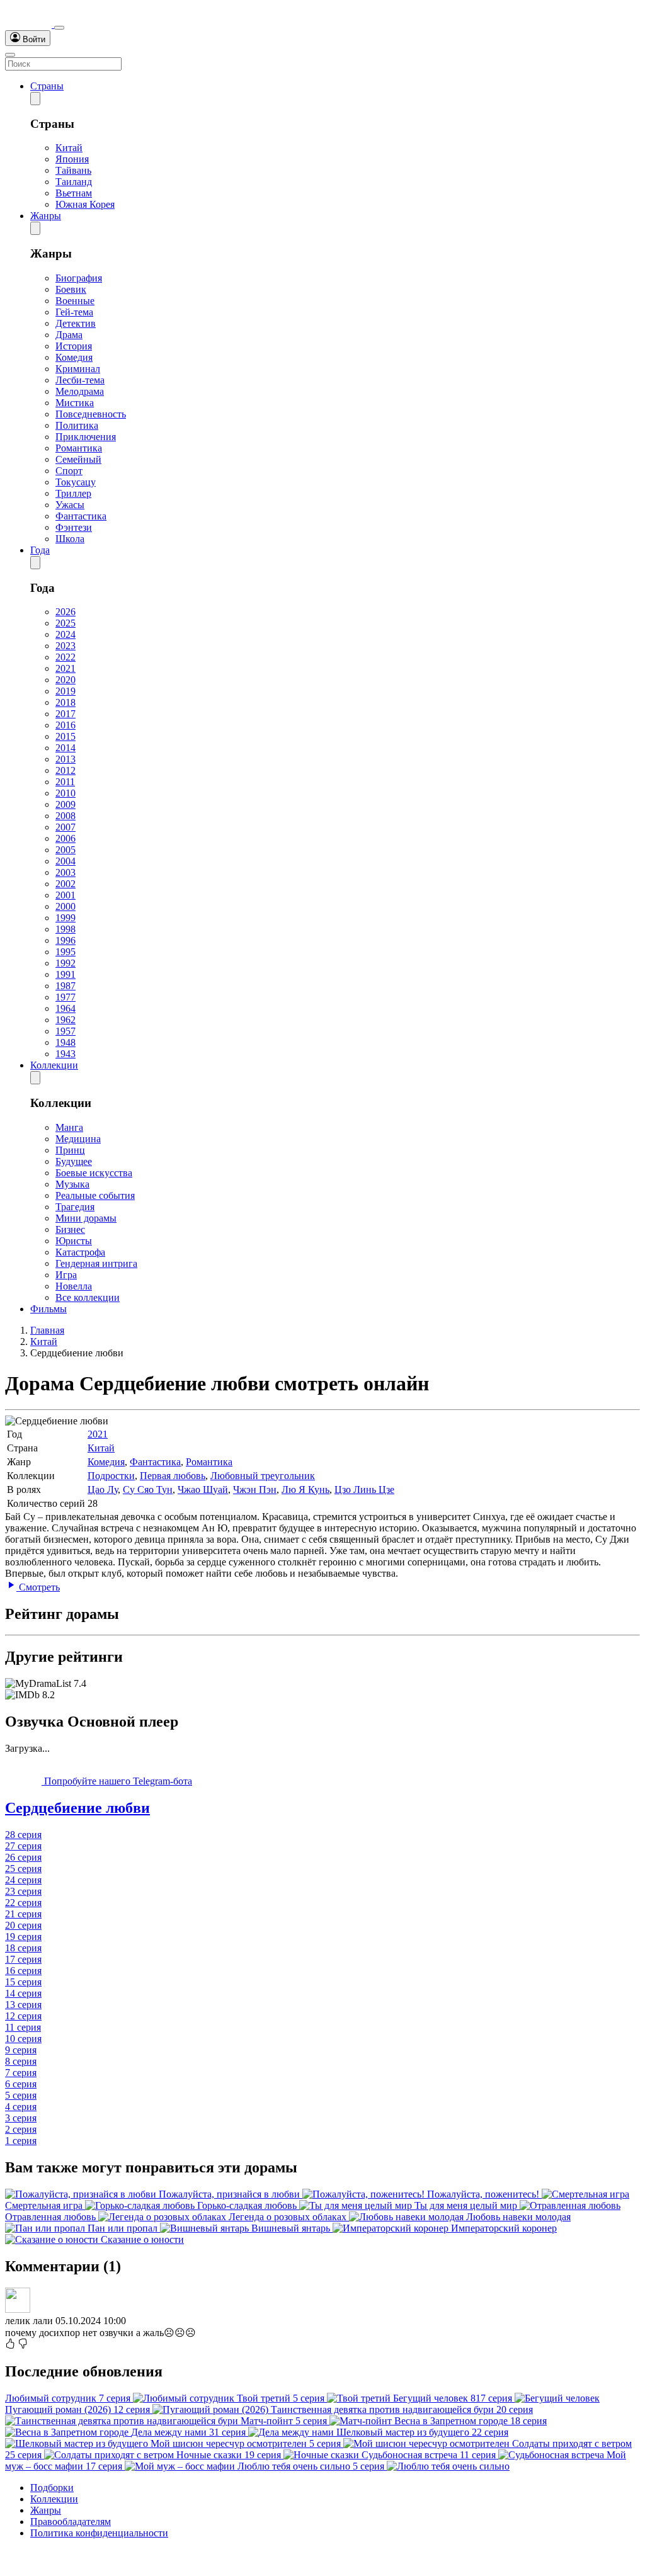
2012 (66, 770)
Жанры (46, 216)
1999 (66, 918)
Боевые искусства (94, 1173)
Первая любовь (173, 1476)
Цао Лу (103, 1489)
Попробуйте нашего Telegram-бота (117, 1781)
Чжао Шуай (203, 1489)
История (74, 346)
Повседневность (91, 414)
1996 (66, 940)
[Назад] (35, 99)
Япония (72, 159)
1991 (66, 974)
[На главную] (30, 24)
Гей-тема (74, 312)
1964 (66, 1008)
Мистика (75, 403)
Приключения (86, 437)
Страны (47, 86)
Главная (47, 1330)
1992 (66, 963)
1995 (66, 952)
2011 (65, 782)
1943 (66, 1054)
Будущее (74, 1161)
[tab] (322, 1808)
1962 (66, 1020)
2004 (66, 861)
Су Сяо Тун (148, 1489)
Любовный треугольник (263, 1476)
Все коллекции (88, 1297)
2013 (66, 759)
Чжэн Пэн (255, 1489)
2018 (66, 702)
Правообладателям (71, 2522)
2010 (66, 793)
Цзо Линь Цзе (364, 1489)
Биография (79, 278)
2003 (66, 872)
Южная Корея (85, 204)
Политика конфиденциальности (99, 2533)
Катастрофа (80, 1252)
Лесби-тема (80, 380)
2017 (66, 714)
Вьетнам (74, 193)
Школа (70, 539)
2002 (66, 884)
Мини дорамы (86, 1218)
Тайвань (73, 170)
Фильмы (49, 1309)
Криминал (78, 369)
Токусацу (76, 482)
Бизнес (70, 1229)
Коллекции (54, 1065)
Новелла (74, 1286)
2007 (66, 827)
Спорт (69, 471)
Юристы (74, 1241)
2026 (66, 612)
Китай (69, 148)
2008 (66, 816)
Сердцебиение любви (77, 1808)
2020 (66, 680)
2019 (66, 691)
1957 (66, 1031)
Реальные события (95, 1195)
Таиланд (74, 182)
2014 (66, 748)
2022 (66, 657)
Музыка (72, 1184)
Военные (75, 301)
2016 (66, 725)
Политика (77, 425)
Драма (69, 335)
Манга (69, 1127)
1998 (66, 929)
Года (40, 550)
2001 (66, 895)
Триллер (73, 493)
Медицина (78, 1139)
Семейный (78, 459)
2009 (66, 804)
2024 (66, 634)
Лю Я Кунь (305, 1489)
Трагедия (75, 1207)
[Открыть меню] (10, 55)
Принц (70, 1150)
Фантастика (81, 516)
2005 (66, 850)
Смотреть (38, 1587)
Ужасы (70, 505)
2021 (66, 668)
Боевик (71, 289)
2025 (66, 623)
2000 (66, 906)
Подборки (52, 2488)
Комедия (74, 357)
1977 (66, 997)
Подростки (111, 1476)
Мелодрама (80, 391)
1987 (66, 986)
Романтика (79, 448)
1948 (66, 1042)
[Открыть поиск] (59, 28)
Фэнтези (74, 527)
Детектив (76, 323)
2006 (66, 838)
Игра (66, 1275)
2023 (66, 646)
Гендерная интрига (96, 1263)
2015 (66, 736)
